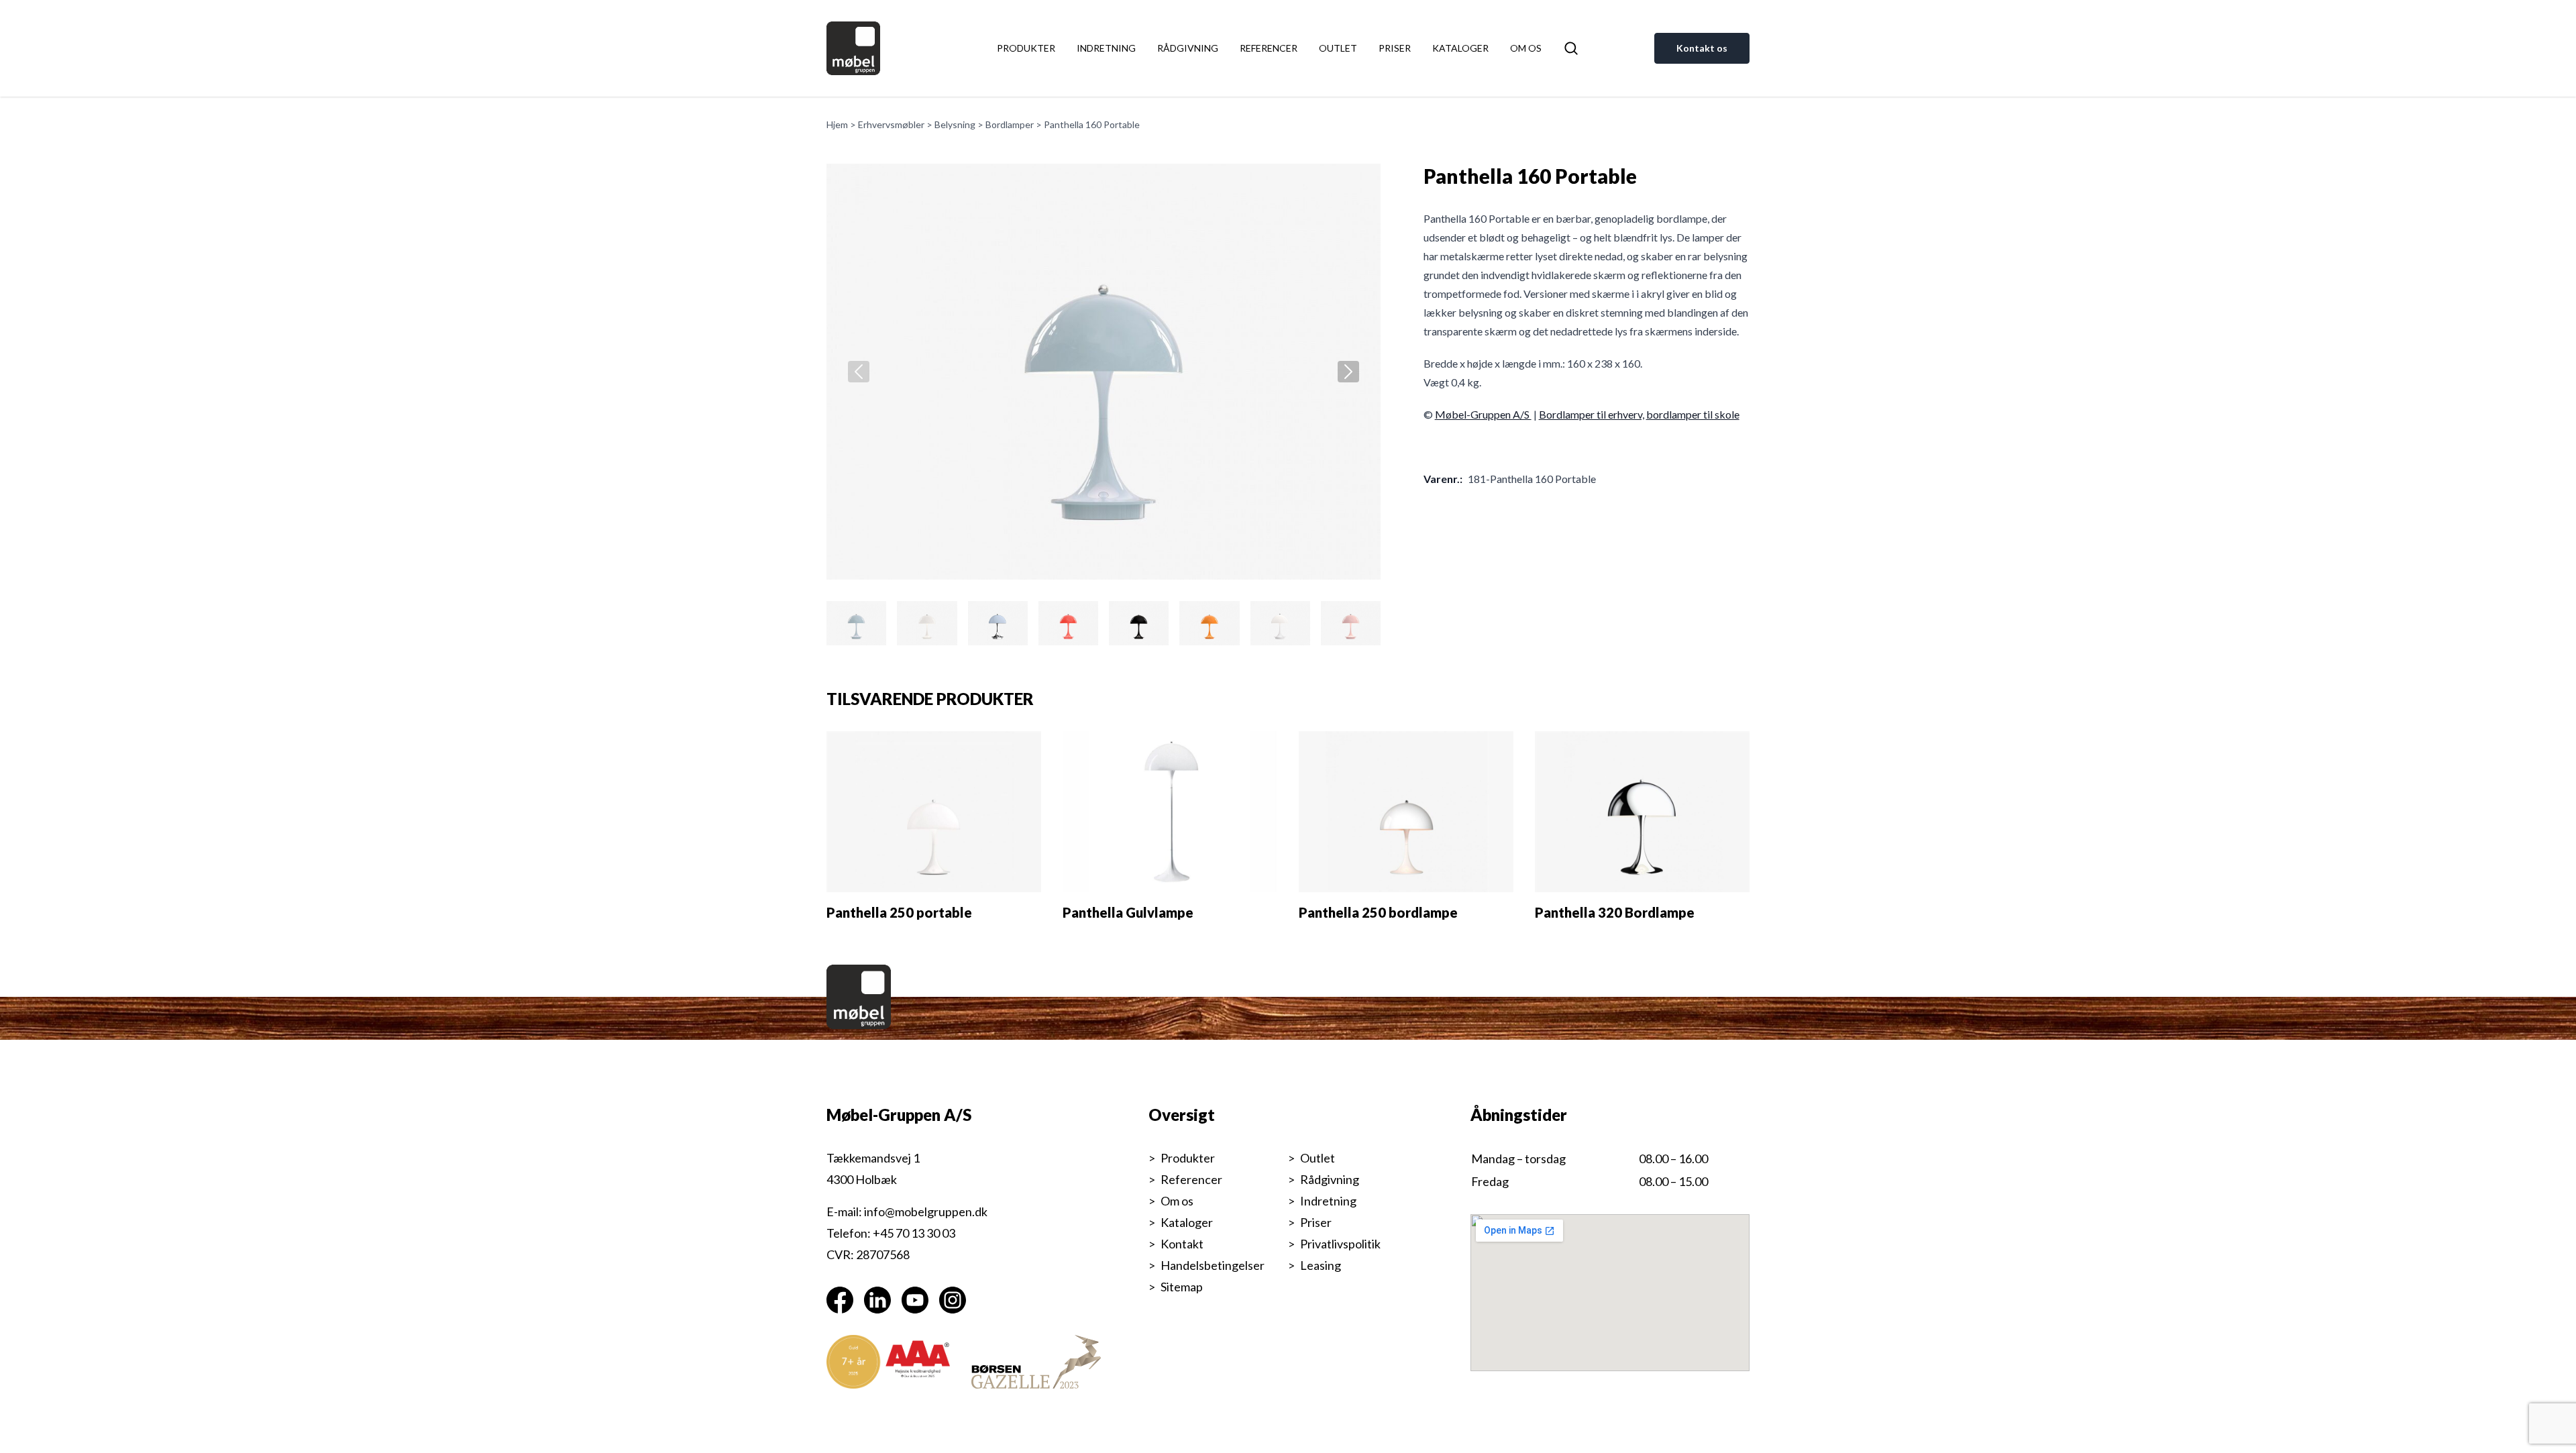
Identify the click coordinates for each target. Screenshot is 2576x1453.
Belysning (955, 124)
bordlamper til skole (1693, 414)
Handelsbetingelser (1213, 1265)
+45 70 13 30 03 (914, 1233)
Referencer (1269, 48)
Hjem (837, 124)
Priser (1395, 48)
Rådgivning (1188, 48)
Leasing (1321, 1265)
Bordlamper (1010, 124)
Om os (1526, 48)
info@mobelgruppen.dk (926, 1212)
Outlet (1338, 48)
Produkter (1026, 48)
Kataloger (1460, 48)
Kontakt (1182, 1244)
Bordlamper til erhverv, (1592, 414)
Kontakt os (1702, 48)
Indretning (1106, 48)
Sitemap (1182, 1287)
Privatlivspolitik (1340, 1244)
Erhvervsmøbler (891, 124)
